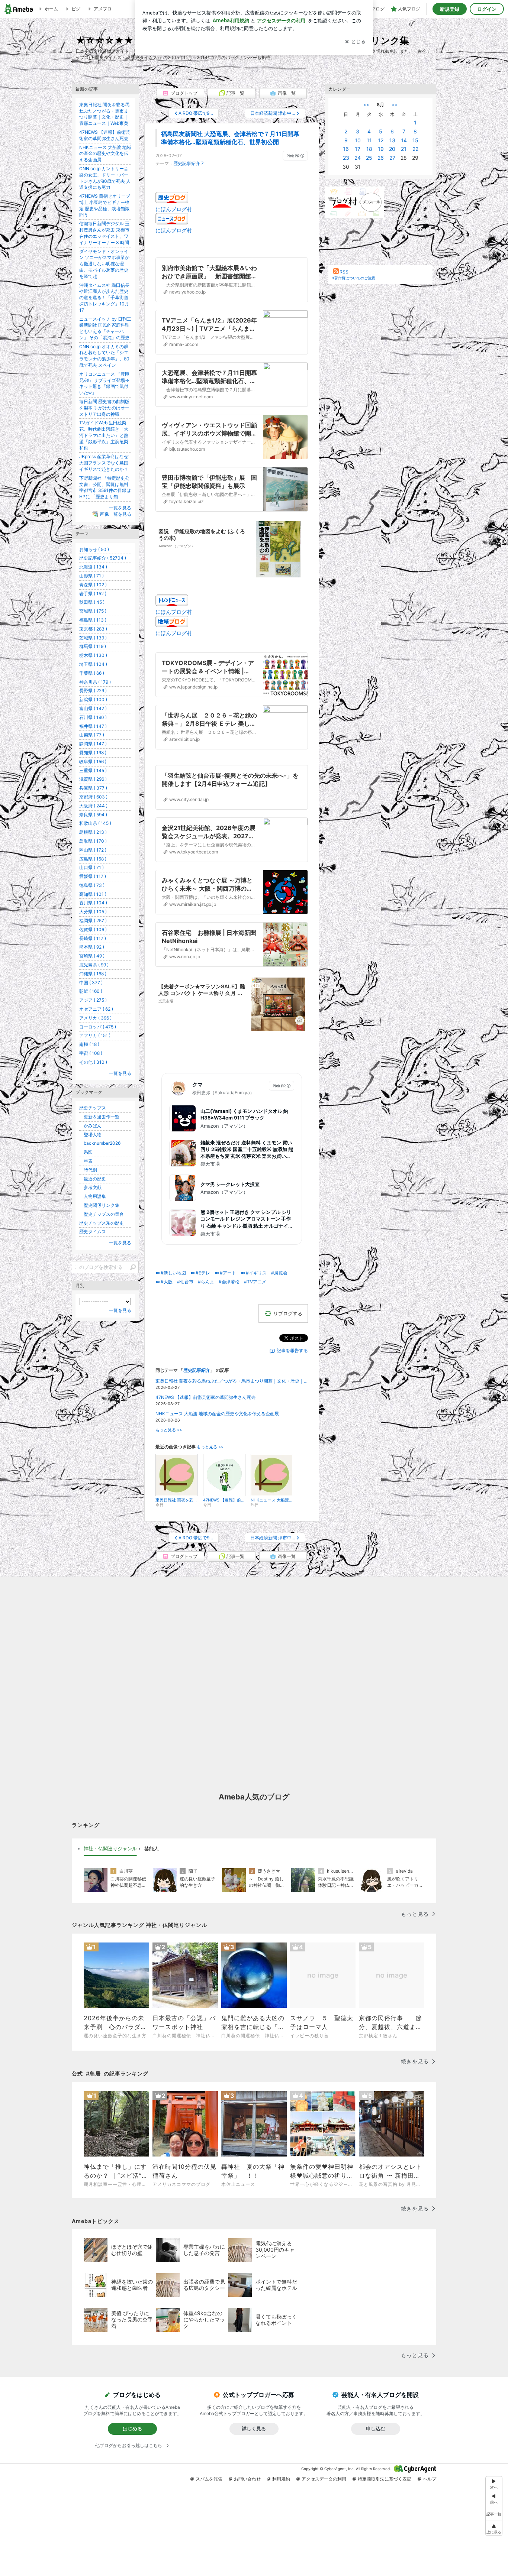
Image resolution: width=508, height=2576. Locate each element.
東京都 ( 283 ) (93, 629)
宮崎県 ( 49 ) (92, 956)
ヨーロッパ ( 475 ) (98, 1027)
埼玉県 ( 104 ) (93, 664)
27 (392, 158)
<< (366, 105)
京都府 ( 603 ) (93, 797)
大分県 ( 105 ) (93, 912)
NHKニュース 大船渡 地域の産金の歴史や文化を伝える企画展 (217, 1414)
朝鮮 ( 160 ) (91, 991)
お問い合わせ (247, 2479)
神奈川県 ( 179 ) (95, 682)
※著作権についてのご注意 (354, 278)
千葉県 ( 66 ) (92, 673)
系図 (86, 1152)
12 (381, 140)
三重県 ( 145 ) (93, 770)
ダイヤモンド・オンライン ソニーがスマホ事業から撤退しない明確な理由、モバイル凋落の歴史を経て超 (104, 264)
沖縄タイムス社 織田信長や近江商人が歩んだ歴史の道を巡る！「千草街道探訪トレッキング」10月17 (104, 298)
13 (392, 140)
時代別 (88, 1170)
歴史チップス (93, 1108)
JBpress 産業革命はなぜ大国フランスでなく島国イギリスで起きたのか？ (104, 463)
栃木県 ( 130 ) (93, 655)
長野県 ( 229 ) (93, 691)
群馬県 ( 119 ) (93, 646)
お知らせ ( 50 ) (94, 549)
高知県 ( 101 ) (93, 894)
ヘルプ (430, 2479)
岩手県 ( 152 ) (93, 594)
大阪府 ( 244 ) (93, 806)
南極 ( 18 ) (89, 1044)
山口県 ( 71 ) (91, 867)
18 (369, 149)
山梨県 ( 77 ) (92, 735)
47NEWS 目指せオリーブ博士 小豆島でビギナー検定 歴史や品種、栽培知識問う (105, 205)
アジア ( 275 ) (93, 1000)
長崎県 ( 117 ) (93, 938)
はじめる (132, 2428)
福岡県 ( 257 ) (93, 921)
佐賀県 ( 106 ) (93, 929)
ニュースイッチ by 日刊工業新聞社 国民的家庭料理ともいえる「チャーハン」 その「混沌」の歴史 (105, 328)
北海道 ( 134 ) (93, 567)
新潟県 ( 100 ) (93, 699)
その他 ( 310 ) (93, 1062)
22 (415, 149)
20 (392, 149)
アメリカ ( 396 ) (95, 1018)
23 (346, 158)
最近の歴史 (93, 1179)
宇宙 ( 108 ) (91, 1053)
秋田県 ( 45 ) (92, 602)
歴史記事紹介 (187, 163)
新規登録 (450, 9)
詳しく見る (254, 2428)
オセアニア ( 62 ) (96, 1009)
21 (404, 149)
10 (358, 140)
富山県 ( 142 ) (93, 708)
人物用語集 (93, 1196)
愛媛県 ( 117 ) (93, 876)
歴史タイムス (93, 1232)
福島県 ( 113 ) (93, 620)
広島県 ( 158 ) (93, 859)
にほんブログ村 (174, 209)
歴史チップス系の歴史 (102, 1223)
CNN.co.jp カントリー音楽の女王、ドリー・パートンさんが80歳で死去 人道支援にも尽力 (105, 178)
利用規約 (281, 2479)
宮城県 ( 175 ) (93, 611)
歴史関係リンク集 (99, 1205)
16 (346, 149)
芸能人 (152, 1848)
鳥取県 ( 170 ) (93, 841)
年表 (86, 1161)
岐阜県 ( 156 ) (93, 762)
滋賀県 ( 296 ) (93, 779)
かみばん (90, 1126)
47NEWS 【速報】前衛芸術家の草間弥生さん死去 (205, 1397)
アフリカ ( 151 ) (95, 1035)
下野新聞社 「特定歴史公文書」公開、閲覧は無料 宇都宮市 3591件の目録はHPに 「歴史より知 (105, 487)
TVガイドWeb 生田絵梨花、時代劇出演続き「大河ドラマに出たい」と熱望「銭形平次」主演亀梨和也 (104, 435)
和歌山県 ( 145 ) (95, 823)
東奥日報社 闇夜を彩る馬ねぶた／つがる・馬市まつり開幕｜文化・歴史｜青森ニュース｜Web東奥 (232, 1381)
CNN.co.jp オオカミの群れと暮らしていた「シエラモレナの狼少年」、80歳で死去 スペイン (104, 356)
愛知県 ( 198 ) (93, 753)
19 (381, 149)
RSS (344, 272)
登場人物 (90, 1135)
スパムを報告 (209, 2479)
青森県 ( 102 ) (93, 585)
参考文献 (90, 1187)
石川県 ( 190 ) (93, 717)
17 (358, 149)
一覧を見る (120, 508)
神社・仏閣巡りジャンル (110, 1848)
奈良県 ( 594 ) (93, 815)
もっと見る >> (169, 1430)
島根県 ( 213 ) (93, 832)
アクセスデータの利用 (324, 2479)
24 (358, 158)
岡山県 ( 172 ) (93, 850)
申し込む (376, 2428)
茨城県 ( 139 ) (93, 638)
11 (369, 140)
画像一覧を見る (116, 514)
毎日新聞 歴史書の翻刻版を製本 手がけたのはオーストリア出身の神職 (104, 408)
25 (369, 158)
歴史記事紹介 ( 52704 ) (103, 558)
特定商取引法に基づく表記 (385, 2479)
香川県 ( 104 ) (93, 903)
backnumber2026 (100, 1143)
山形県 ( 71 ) (91, 576)
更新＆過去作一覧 (99, 1117)
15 (415, 140)
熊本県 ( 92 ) (92, 947)
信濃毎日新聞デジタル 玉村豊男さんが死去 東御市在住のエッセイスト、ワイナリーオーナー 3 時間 (104, 233)
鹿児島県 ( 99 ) (94, 965)
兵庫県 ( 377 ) (93, 788)
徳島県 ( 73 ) (92, 885)
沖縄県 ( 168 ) (93, 974)
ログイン (487, 9)
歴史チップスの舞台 (102, 1214)
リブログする (288, 1313)
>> (395, 105)
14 (404, 140)
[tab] (110, 1849)
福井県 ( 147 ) (93, 726)
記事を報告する (292, 1350)
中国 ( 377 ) (91, 983)
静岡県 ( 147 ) (93, 744)
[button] (494, 2528)
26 (381, 158)
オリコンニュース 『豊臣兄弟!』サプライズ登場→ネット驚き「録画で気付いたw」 (104, 383)
